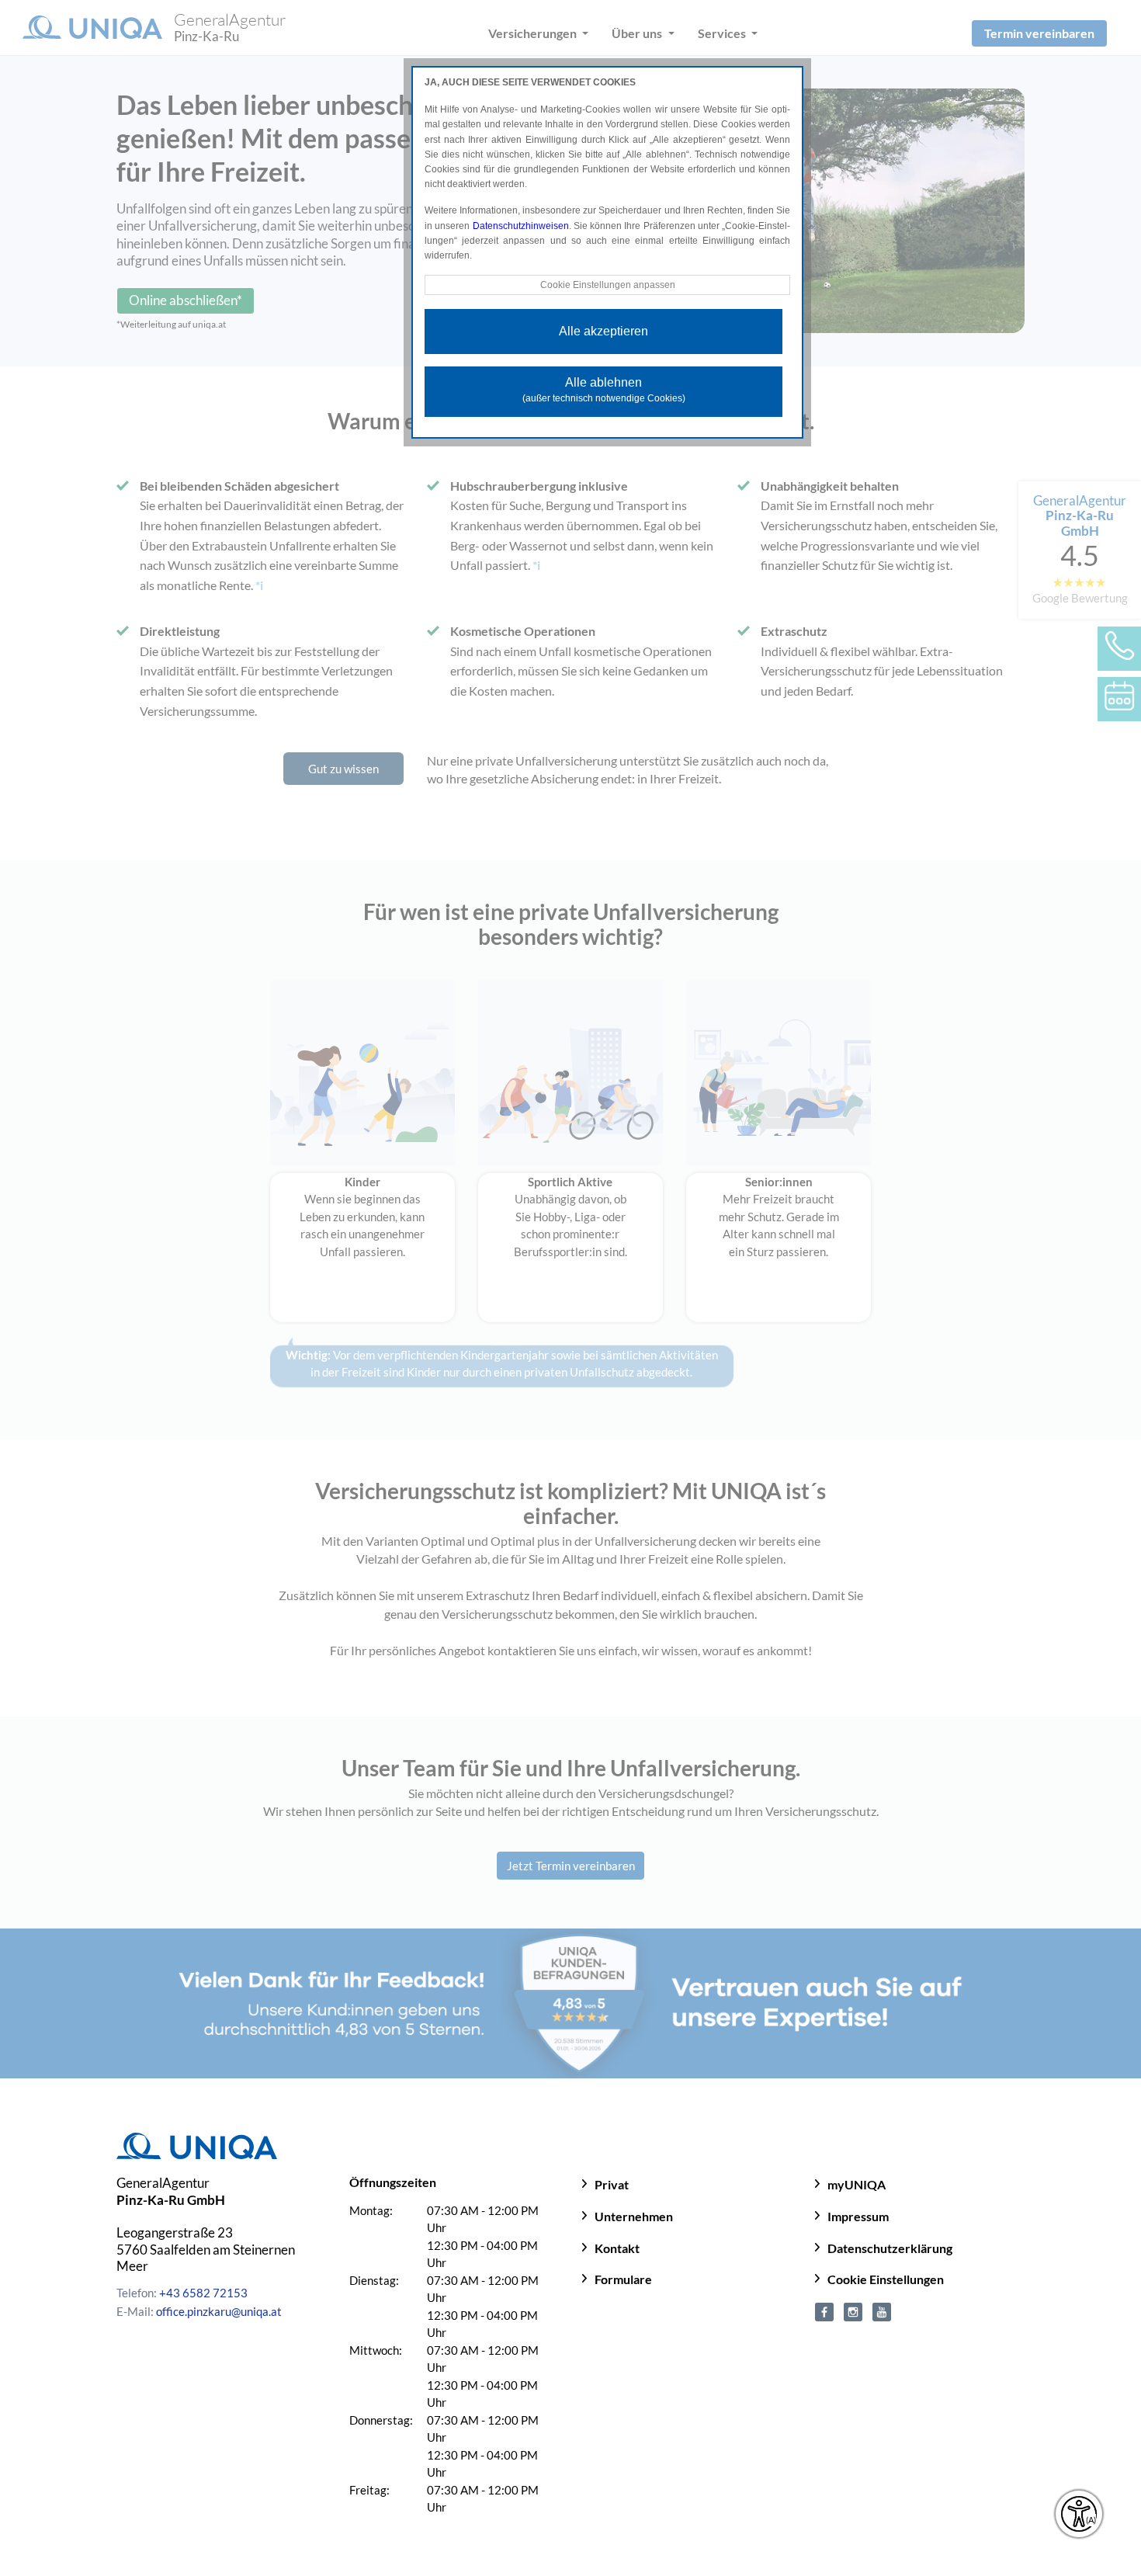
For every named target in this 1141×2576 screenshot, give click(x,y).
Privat (612, 2184)
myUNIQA (857, 2184)
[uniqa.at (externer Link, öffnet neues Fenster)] (824, 2310)
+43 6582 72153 (203, 2293)
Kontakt (617, 2248)
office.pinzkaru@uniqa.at (219, 2311)
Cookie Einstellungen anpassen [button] (608, 285)
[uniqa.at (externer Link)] (853, 2310)
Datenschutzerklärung (890, 2248)
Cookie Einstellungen (886, 2279)
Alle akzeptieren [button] (603, 331)
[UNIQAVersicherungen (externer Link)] (882, 2310)
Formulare (623, 2279)
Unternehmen (634, 2216)
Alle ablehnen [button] (604, 390)
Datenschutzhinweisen (521, 226)
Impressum (858, 2216)
